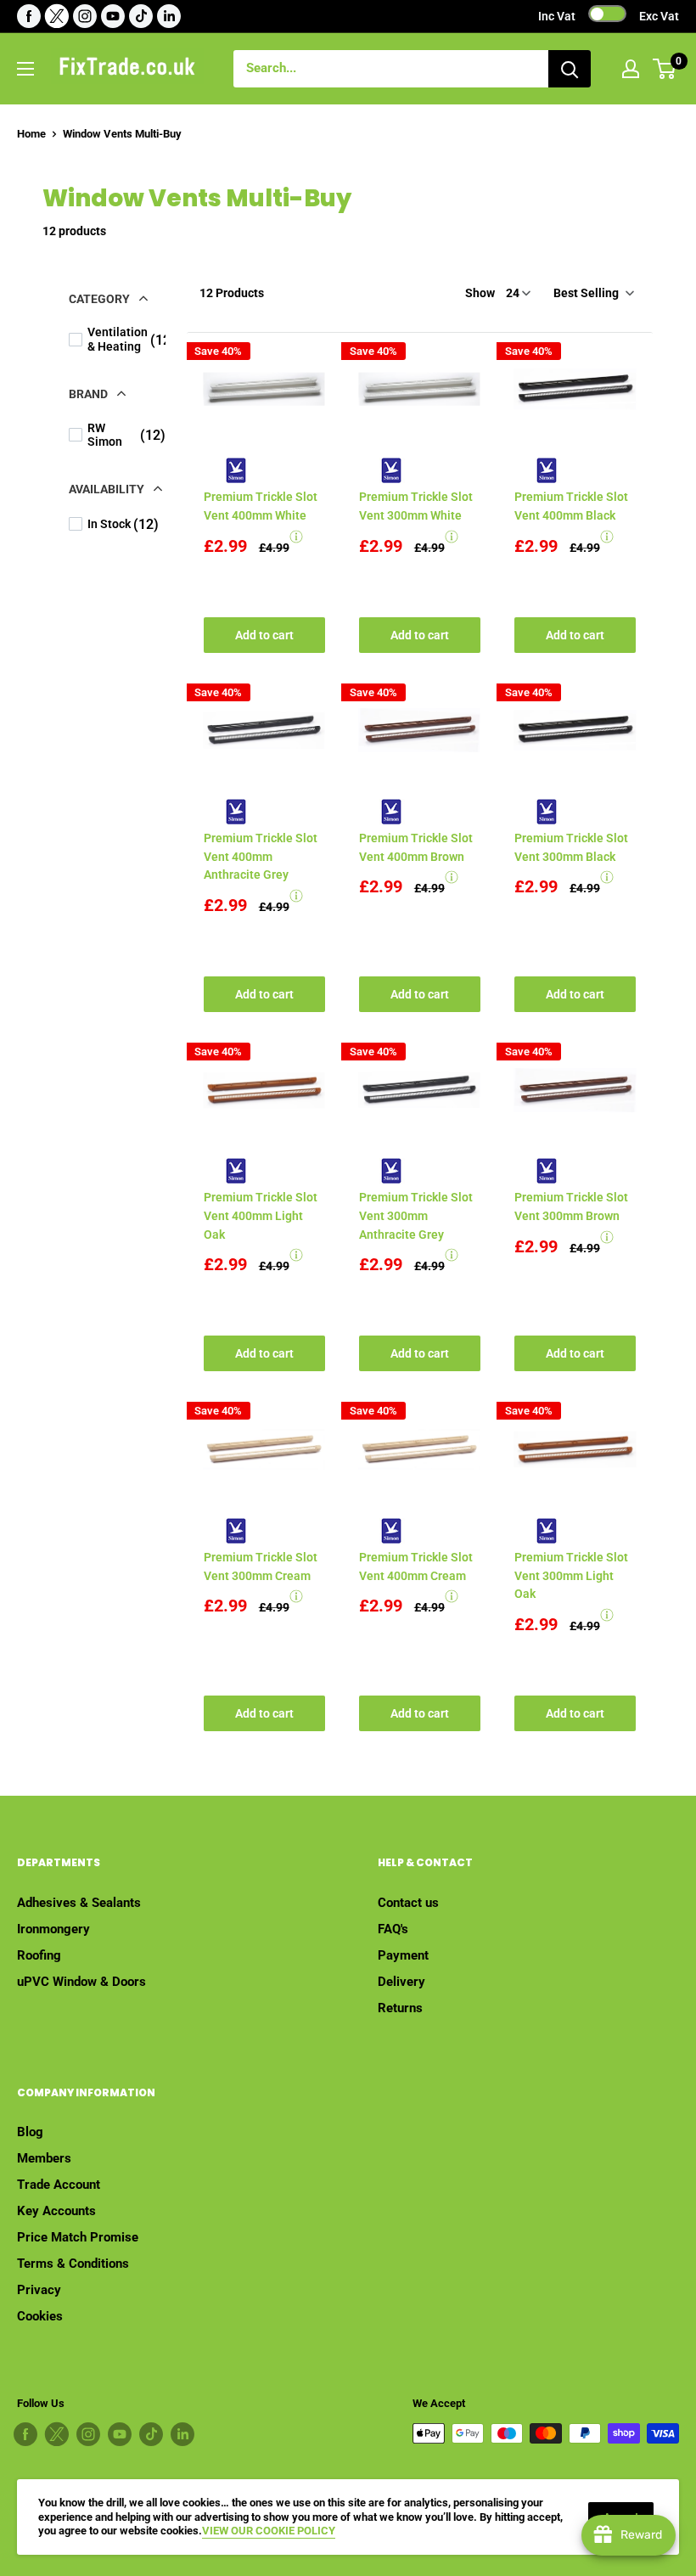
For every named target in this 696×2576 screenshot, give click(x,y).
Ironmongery (53, 1929)
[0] (665, 69)
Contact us (408, 1903)
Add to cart (264, 635)
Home (31, 134)
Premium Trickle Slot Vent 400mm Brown (416, 847)
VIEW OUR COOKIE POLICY (269, 2531)
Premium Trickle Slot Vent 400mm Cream (416, 1566)
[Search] (570, 69)
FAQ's (393, 1929)
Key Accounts (56, 2211)
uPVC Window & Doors (81, 1982)
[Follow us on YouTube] (113, 16)
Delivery (401, 1982)
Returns (400, 2008)
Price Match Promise (78, 2237)
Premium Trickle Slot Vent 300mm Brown (571, 1206)
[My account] (631, 69)
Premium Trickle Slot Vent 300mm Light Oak (571, 1575)
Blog (30, 2132)
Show (480, 293)
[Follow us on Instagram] (85, 16)
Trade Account (59, 2185)
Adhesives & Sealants (79, 1903)
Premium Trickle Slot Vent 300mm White (416, 506)
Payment (403, 1955)
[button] (592, 293)
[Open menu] (25, 69)
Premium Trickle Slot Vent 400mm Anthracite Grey (261, 856)
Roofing (39, 1955)
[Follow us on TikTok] (141, 16)
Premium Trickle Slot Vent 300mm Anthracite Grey (416, 1215)
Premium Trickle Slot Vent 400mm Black (571, 506)
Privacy (39, 2290)
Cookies (40, 2316)
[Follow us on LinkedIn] (169, 16)
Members (44, 2158)
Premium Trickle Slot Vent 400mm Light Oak (261, 1215)
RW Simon (229, 470)
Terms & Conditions (73, 2264)
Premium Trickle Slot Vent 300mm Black (571, 847)
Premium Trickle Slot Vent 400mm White (261, 506)
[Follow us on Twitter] (57, 16)
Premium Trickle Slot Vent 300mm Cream (261, 1566)
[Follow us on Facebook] (29, 16)
